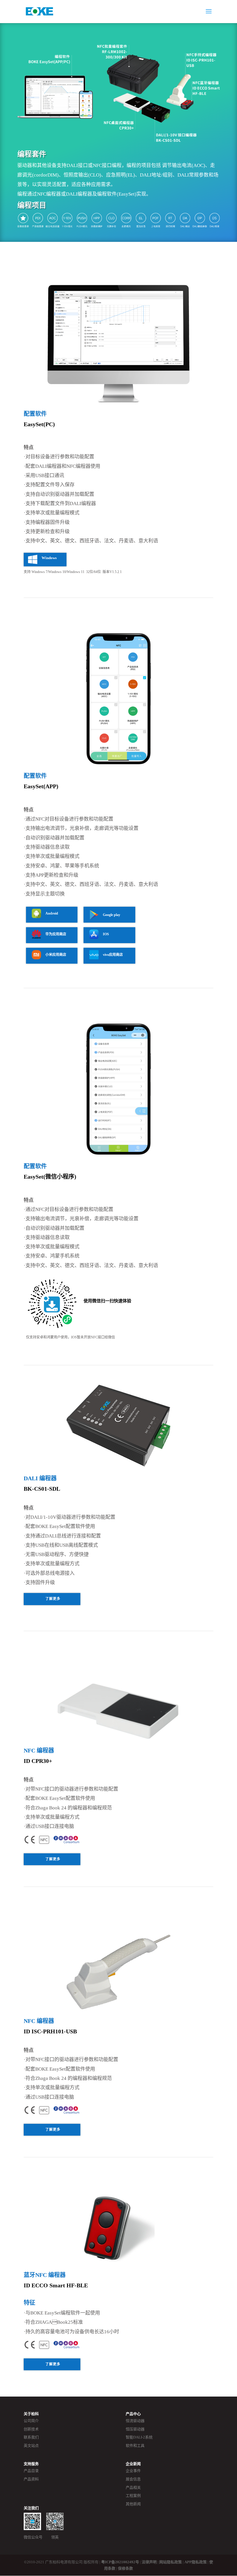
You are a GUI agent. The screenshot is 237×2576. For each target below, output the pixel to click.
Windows (49, 558)
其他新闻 (133, 2504)
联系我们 (31, 2437)
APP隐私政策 (196, 2562)
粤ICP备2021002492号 (120, 2562)
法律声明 (149, 2562)
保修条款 (125, 2568)
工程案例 (133, 2496)
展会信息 (133, 2479)
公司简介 (31, 2421)
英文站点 (31, 2446)
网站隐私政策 (171, 2562)
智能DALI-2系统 (139, 2437)
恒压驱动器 (135, 2429)
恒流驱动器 (135, 2421)
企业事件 (133, 2471)
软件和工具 (135, 2446)
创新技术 (31, 2429)
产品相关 (133, 2487)
